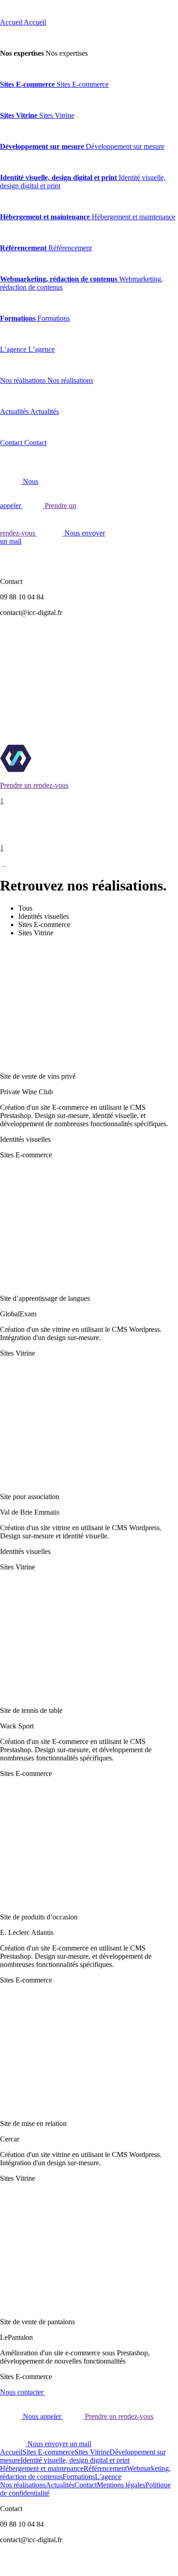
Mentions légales (121, 2485)
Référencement (105, 2468)
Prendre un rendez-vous (118, 2416)
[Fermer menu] (5, 7)
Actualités (60, 2485)
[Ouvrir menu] (4, 863)
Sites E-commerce (48, 2452)
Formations (79, 2477)
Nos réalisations (23, 2485)
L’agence (108, 2477)
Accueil (11, 2452)
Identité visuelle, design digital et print (75, 2460)
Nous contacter (23, 2392)
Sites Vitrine (92, 2452)
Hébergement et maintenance (42, 2468)
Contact (86, 2485)
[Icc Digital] (54, 770)
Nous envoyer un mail (58, 2444)
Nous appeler (42, 2416)
